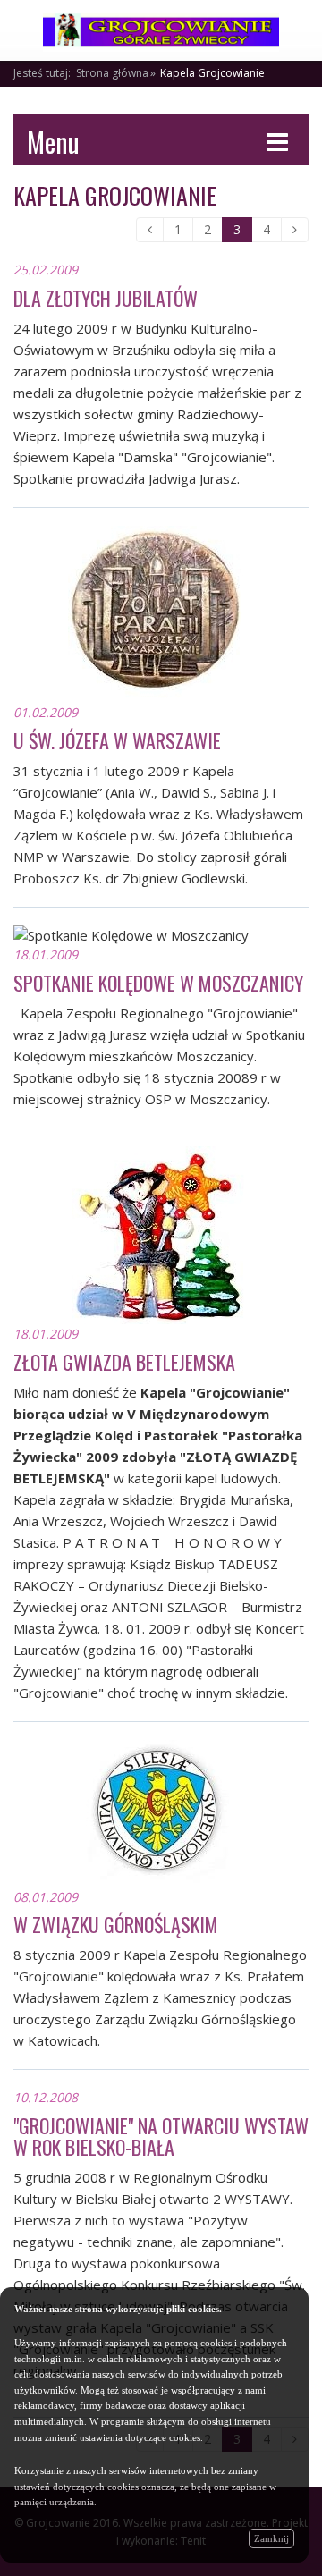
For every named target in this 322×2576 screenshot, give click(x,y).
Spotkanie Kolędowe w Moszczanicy (158, 983)
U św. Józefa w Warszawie (117, 740)
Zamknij (271, 2538)
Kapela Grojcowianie (212, 73)
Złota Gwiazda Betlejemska (124, 1362)
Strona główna (112, 73)
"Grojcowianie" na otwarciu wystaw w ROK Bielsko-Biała (161, 2136)
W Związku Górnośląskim (116, 1924)
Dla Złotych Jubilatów (106, 298)
